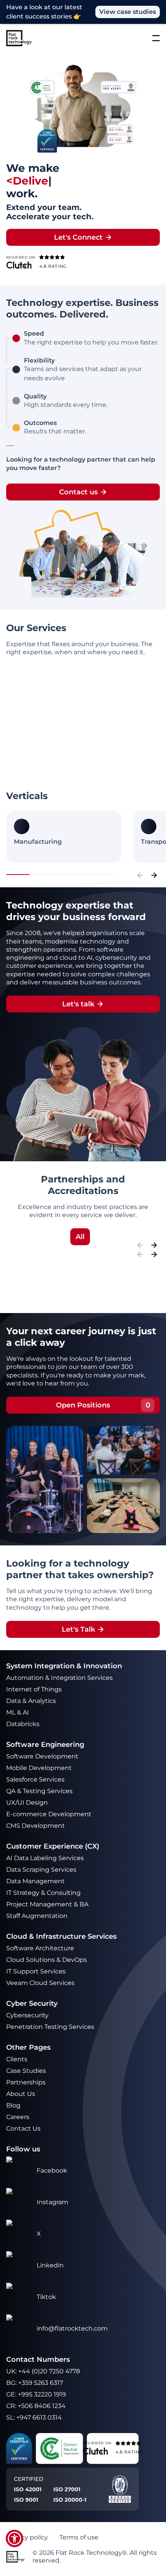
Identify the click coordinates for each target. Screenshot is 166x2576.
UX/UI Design (28, 1803)
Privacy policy (27, 2537)
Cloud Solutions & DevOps (47, 1960)
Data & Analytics (32, 1701)
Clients (17, 2059)
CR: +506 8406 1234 (36, 2406)
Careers (18, 2117)
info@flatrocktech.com (72, 2328)
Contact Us (23, 2128)
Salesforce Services (35, 1779)
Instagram (53, 2202)
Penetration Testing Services (50, 2027)
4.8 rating (53, 266)
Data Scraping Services (41, 1870)
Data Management (36, 1881)
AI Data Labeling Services (45, 1858)
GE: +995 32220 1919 (36, 2394)
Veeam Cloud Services (40, 1983)
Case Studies (26, 2071)
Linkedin (50, 2265)
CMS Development (36, 1826)
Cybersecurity (27, 2015)
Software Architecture (40, 1948)
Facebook (52, 2170)
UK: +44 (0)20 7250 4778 (43, 2371)
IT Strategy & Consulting (44, 1893)
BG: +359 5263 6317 (35, 2383)
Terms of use (79, 2537)
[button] (14, 2538)
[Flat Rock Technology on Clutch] (19, 265)
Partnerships (26, 2082)
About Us (21, 2094)
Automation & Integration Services (60, 1678)
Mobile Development (39, 1768)
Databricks (23, 1724)
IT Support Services (36, 1971)
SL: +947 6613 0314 (34, 2417)
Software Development (42, 1756)
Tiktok (46, 2297)
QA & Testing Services (40, 1791)
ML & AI (18, 1712)
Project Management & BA (47, 1904)
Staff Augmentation (37, 1916)
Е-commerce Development (49, 1814)
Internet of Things (35, 1689)
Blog (13, 2105)
